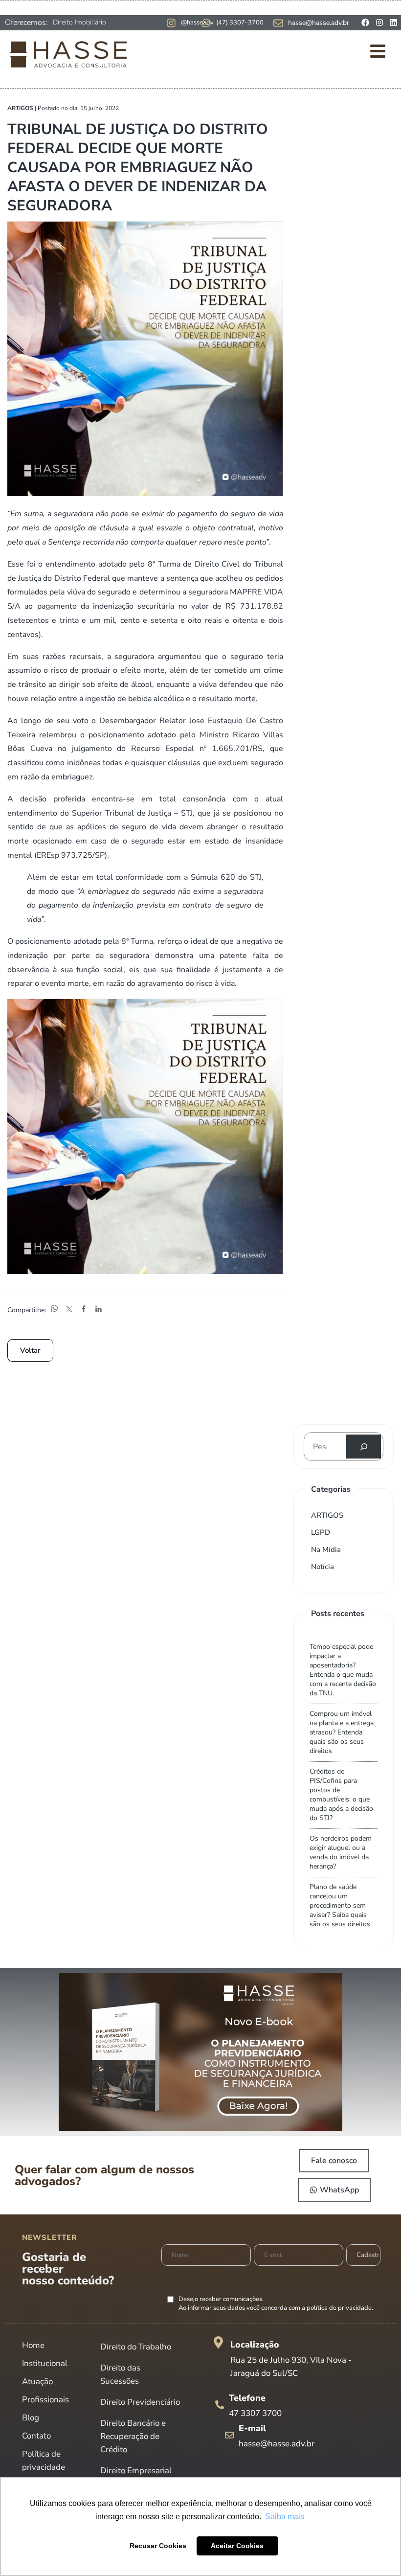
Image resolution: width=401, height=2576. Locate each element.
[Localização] (218, 2342)
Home (33, 2345)
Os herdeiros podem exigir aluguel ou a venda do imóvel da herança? (341, 1852)
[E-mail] (229, 2435)
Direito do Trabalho (136, 2347)
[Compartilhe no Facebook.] (84, 1310)
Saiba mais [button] (285, 2517)
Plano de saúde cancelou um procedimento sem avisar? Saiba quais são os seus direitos (340, 1905)
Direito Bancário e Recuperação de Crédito (133, 2436)
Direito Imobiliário (79, 22)
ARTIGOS (327, 1515)
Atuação (37, 2382)
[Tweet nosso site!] (69, 1310)
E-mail (252, 2428)
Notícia (323, 1567)
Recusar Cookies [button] (158, 2546)
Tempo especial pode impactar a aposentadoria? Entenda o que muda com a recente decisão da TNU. (343, 1670)
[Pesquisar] (364, 1447)
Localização (255, 2345)
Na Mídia (326, 1550)
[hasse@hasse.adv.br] (278, 23)
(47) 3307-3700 (240, 23)
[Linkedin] (394, 23)
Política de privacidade (44, 2461)
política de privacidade (339, 2308)
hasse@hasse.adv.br (319, 23)
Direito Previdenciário (140, 2402)
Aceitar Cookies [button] (237, 2546)
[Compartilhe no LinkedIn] (98, 1310)
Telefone (247, 2398)
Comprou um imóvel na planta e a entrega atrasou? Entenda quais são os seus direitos (342, 1732)
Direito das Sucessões (120, 2374)
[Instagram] (379, 23)
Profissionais (45, 2400)
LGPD (321, 1532)
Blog (31, 2418)
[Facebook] (365, 23)
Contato (36, 2436)
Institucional (45, 2363)
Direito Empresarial (136, 2471)
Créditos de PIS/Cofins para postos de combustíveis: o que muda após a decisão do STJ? (341, 1795)
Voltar (30, 1350)
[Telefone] (220, 2405)
